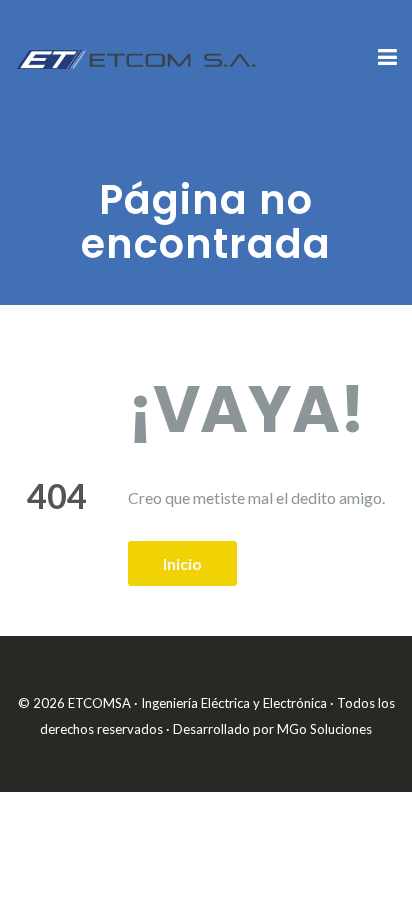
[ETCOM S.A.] (137, 56)
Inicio (182, 563)
